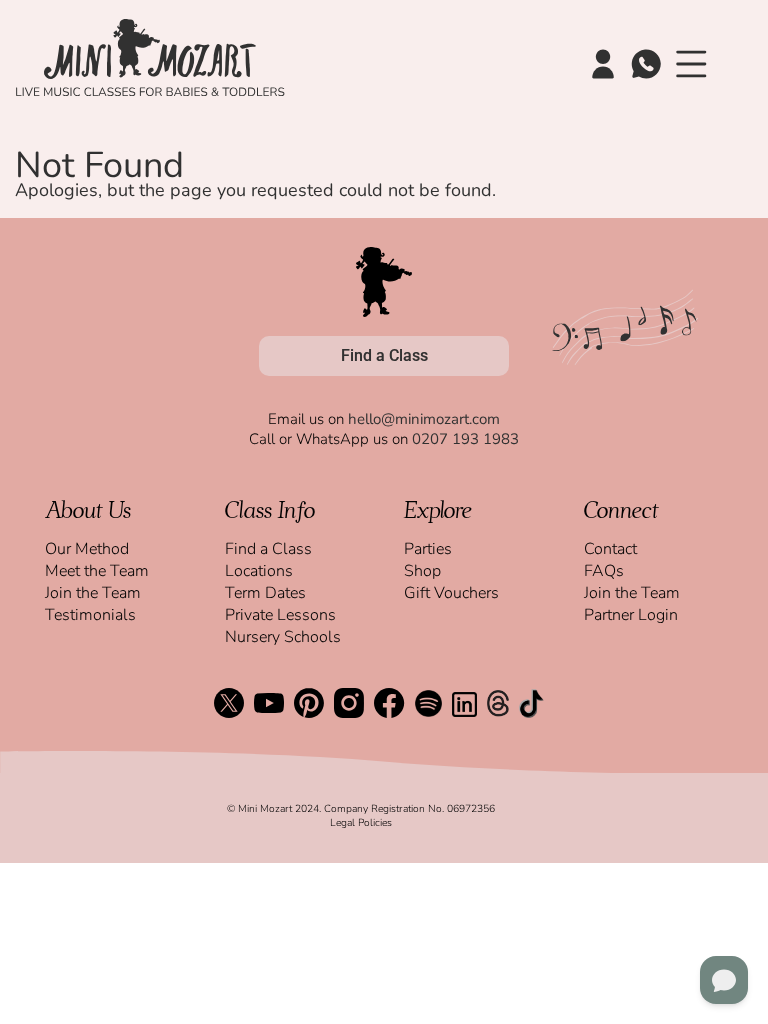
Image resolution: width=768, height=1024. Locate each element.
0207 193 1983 (465, 439)
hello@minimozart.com (424, 419)
